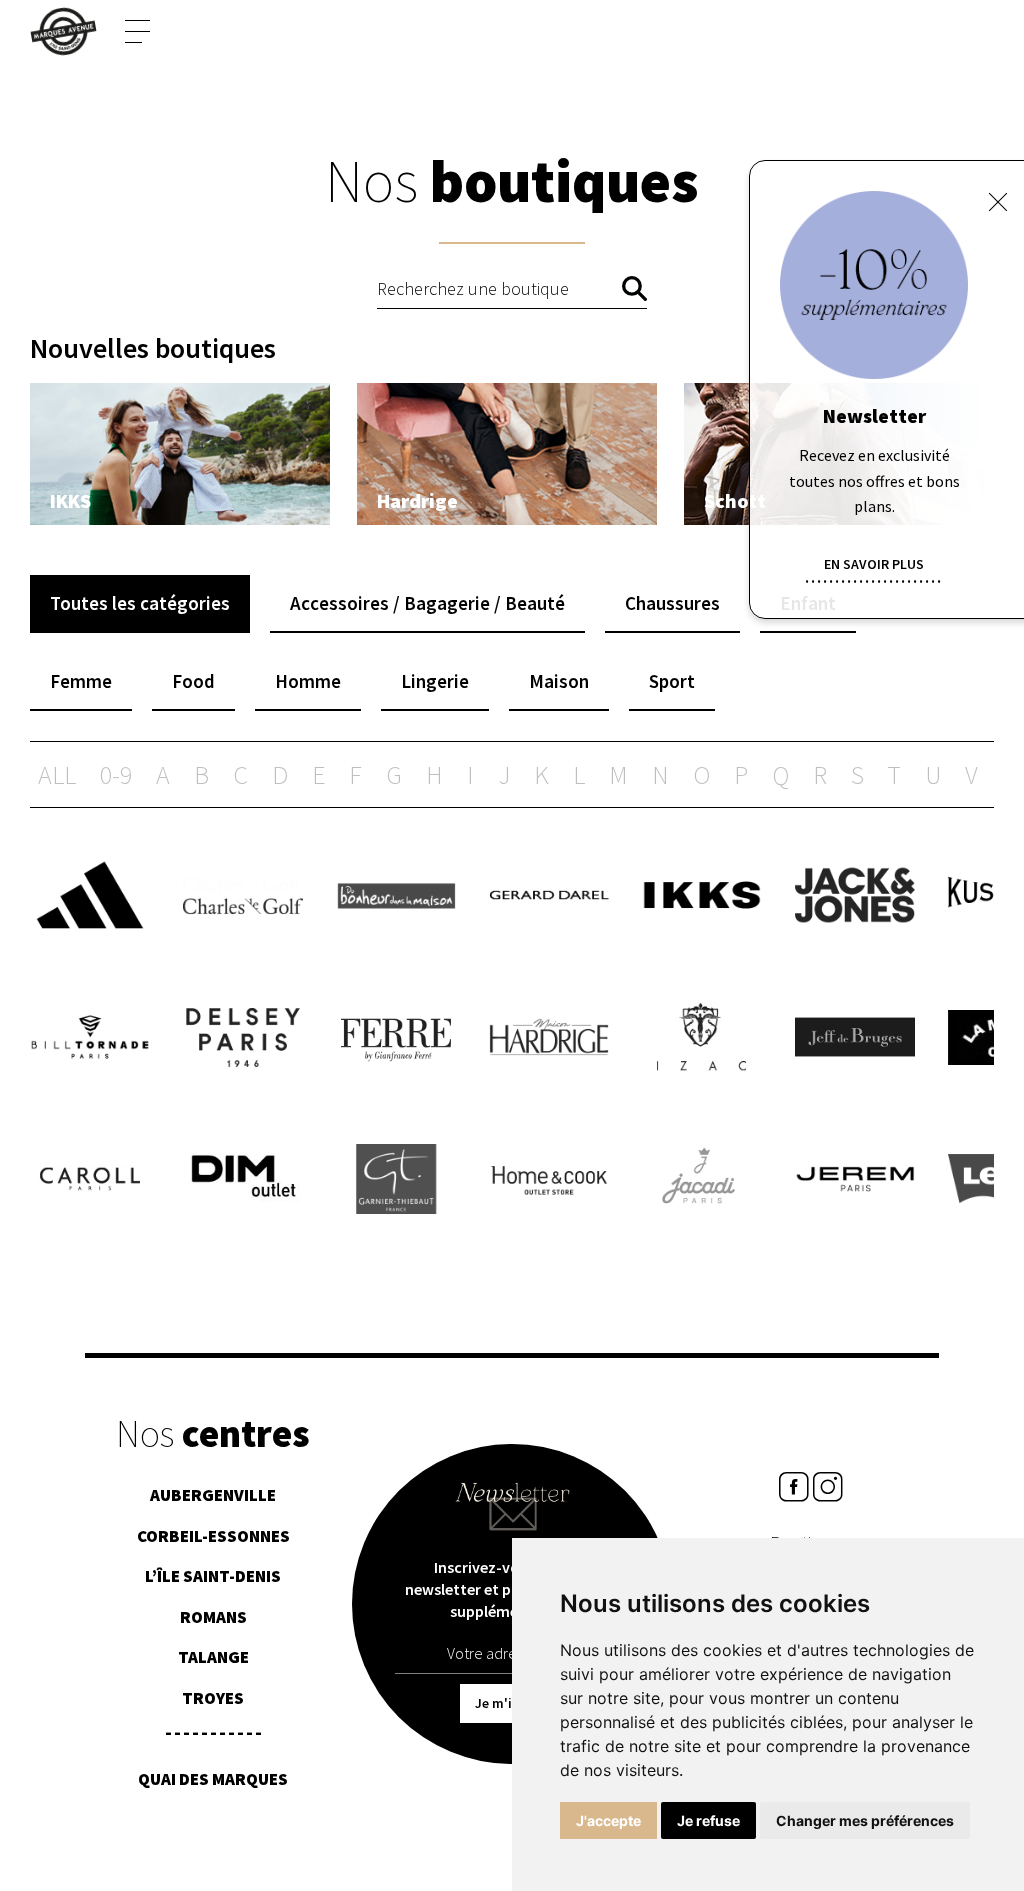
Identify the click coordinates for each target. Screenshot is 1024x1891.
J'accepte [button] (608, 1820)
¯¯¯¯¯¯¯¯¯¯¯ (213, 1739)
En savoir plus (874, 564)
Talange (213, 1657)
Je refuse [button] (708, 1820)
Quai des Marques (213, 1779)
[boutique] (180, 454)
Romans (213, 1617)
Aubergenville (213, 1495)
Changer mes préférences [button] (865, 1820)
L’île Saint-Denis (213, 1576)
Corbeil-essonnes (213, 1536)
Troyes (213, 1698)
